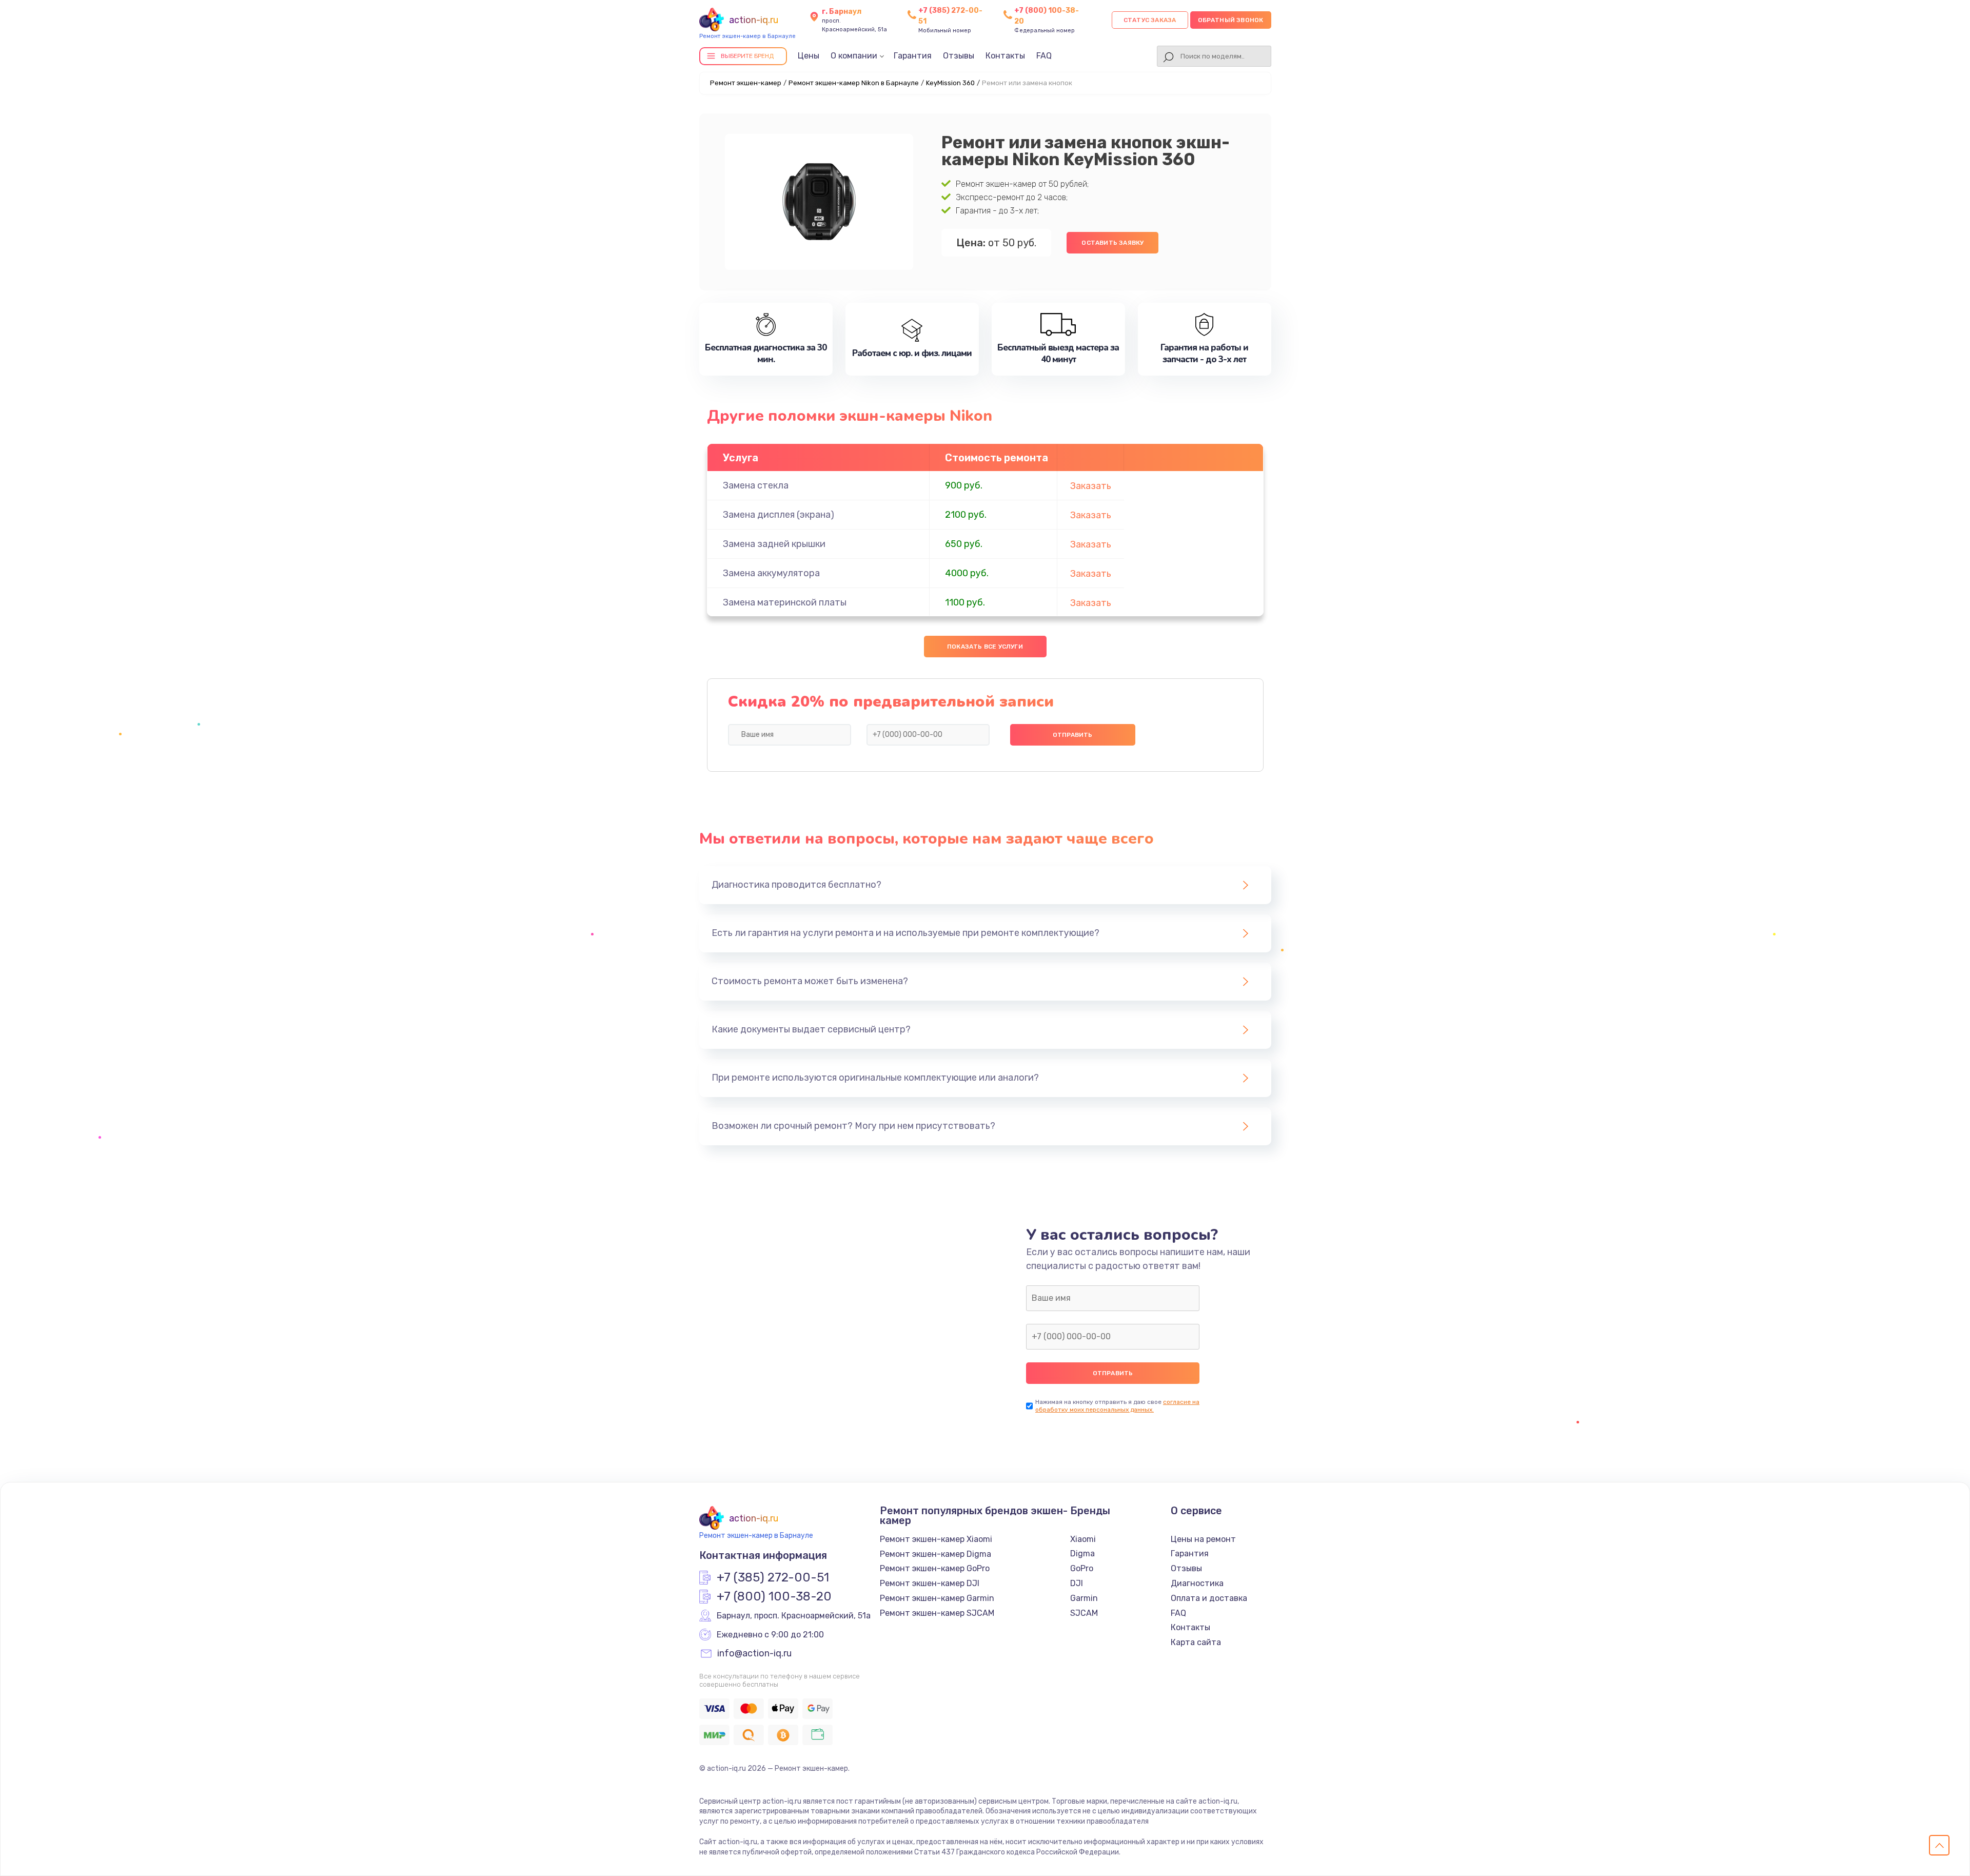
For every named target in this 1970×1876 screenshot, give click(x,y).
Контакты (1005, 56)
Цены (809, 56)
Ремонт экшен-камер (746, 83)
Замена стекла (756, 485)
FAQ (1044, 56)
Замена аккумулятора (771, 573)
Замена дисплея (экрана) (779, 515)
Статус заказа (1150, 20)
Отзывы (959, 56)
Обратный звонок (1231, 20)
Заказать (1091, 486)
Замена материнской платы (785, 602)
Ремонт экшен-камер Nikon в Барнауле (854, 83)
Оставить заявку (1112, 243)
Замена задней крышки (774, 544)
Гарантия (913, 56)
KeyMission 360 (950, 83)
